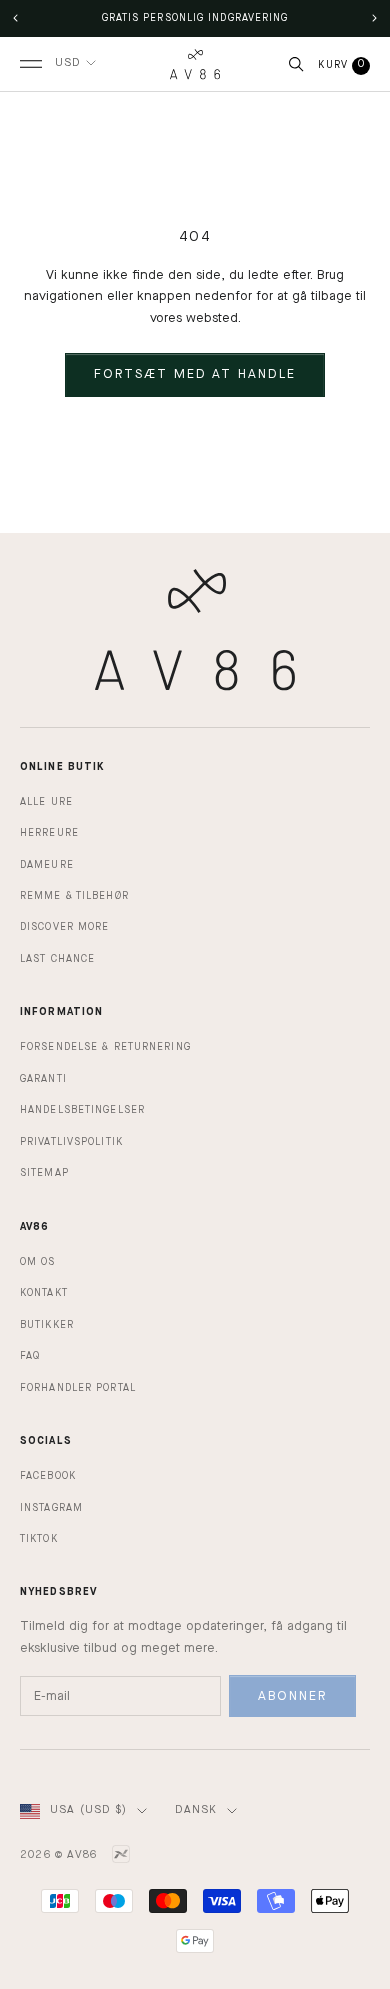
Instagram (51, 1508)
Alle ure (46, 802)
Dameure (47, 865)
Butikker (47, 1325)
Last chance (57, 959)
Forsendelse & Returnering (105, 1047)
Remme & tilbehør (74, 896)
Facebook (48, 1476)
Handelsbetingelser (82, 1110)
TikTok (39, 1539)
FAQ (30, 1356)
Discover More (64, 927)
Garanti (43, 1079)
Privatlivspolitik (71, 1142)
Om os (38, 1262)
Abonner (293, 1696)
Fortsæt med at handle (195, 374)
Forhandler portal (78, 1388)
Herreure (49, 833)
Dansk (196, 1810)
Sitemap (44, 1173)
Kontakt (44, 1293)
